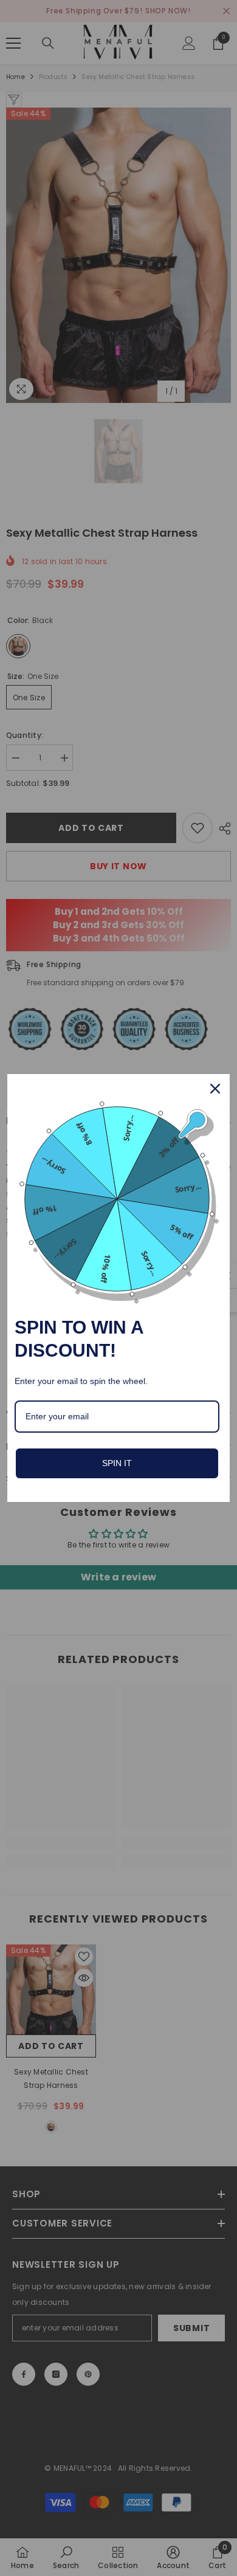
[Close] (215, 1089)
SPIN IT (117, 1463)
